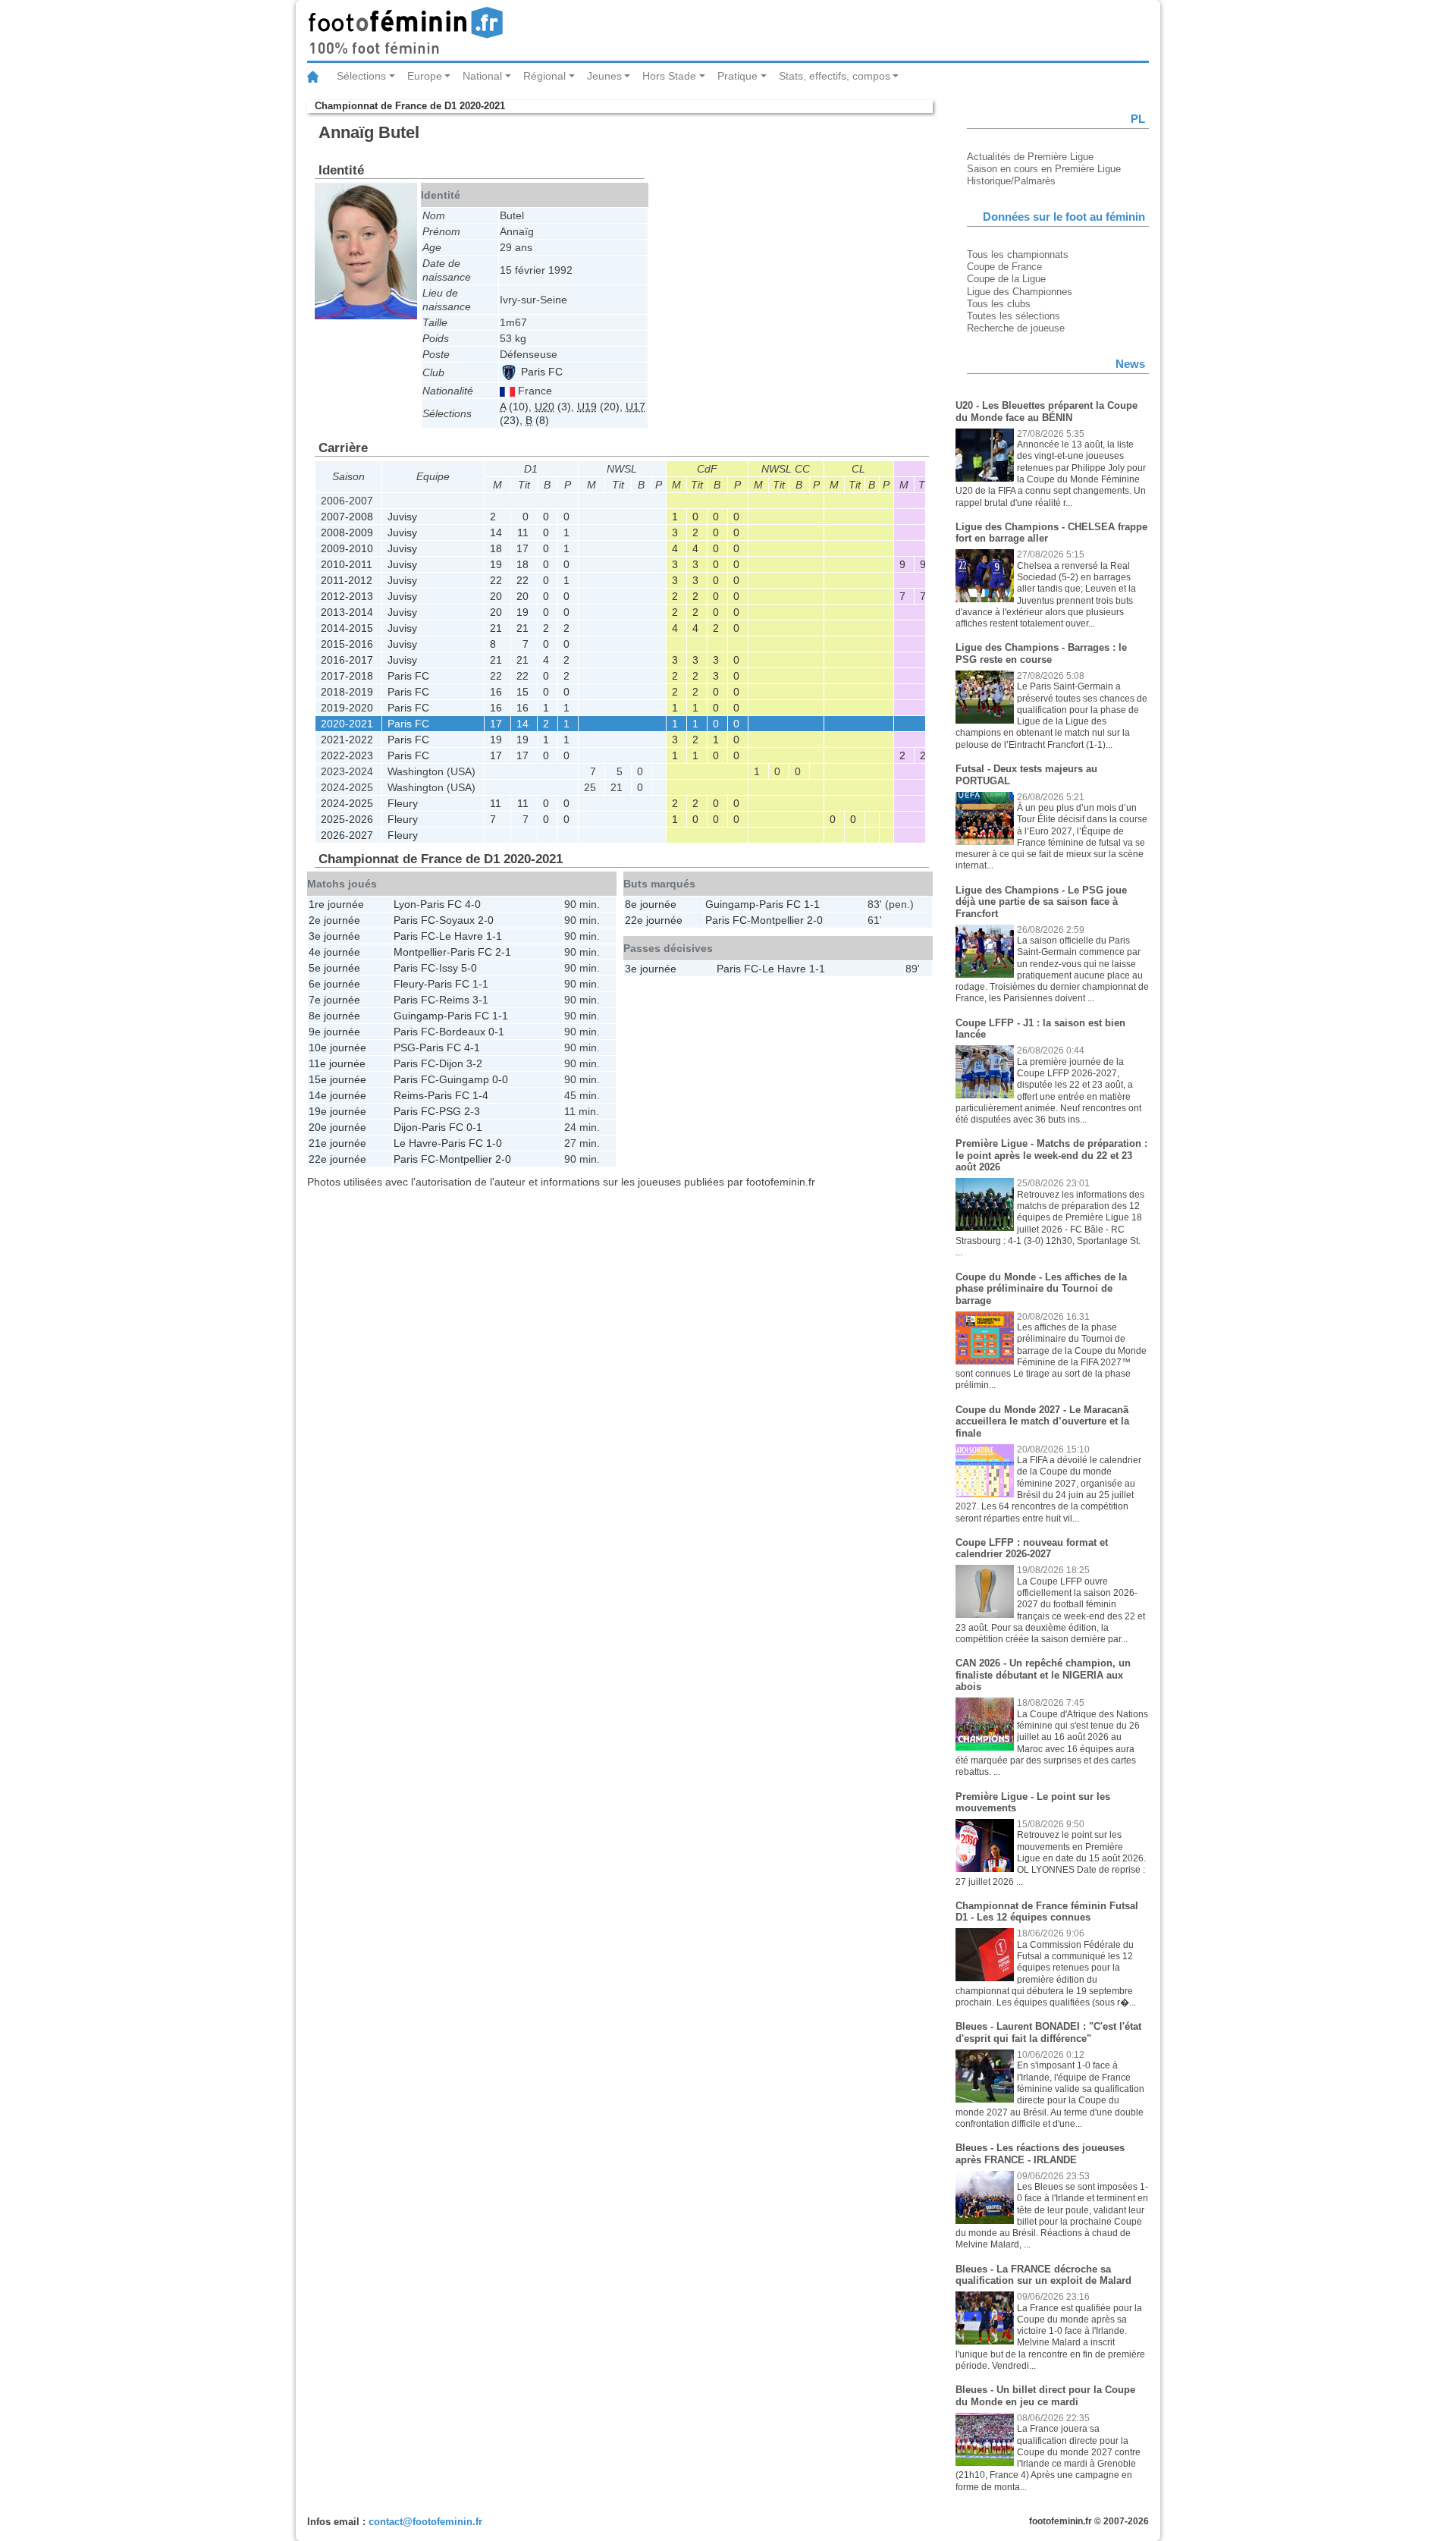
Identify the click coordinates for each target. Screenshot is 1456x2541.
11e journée (337, 1063)
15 (522, 692)
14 (496, 532)
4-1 (472, 1047)
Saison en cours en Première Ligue (1044, 169)
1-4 (480, 1095)
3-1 (480, 1000)
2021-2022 (347, 740)
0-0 (500, 1079)
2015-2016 (347, 644)
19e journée (337, 1111)
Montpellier (420, 952)
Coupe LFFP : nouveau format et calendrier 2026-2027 (1032, 1548)
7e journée (334, 1000)
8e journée (334, 1016)
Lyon (405, 904)
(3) (553, 407)
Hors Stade (669, 76)
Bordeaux (462, 1032)
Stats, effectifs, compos (835, 76)
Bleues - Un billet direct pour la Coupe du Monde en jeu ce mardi (1045, 2396)
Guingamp (419, 1016)
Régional (544, 76)
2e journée (334, 920)
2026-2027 (347, 835)
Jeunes (604, 76)
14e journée (337, 1095)
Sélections (361, 76)
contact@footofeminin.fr (425, 2522)
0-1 (496, 1032)
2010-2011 (347, 564)
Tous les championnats (1018, 254)
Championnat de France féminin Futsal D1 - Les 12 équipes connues (1047, 1912)
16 (496, 692)
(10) (514, 407)
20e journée (337, 1127)
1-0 (494, 1143)
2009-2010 (347, 548)
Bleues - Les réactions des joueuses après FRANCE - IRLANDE (1040, 2154)
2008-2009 (347, 532)
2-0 (486, 920)
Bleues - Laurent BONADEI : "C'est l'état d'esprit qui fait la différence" (1048, 2032)
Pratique (737, 76)
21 (496, 628)
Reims (454, 1000)
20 (496, 596)
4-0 (473, 904)
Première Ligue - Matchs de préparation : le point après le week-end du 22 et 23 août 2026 (1051, 1155)
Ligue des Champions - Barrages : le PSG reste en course (1041, 653)
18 (496, 548)
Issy (449, 968)
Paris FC (540, 372)
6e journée (334, 984)
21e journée (337, 1143)
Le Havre (461, 936)
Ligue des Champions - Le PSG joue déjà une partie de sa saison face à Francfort (1041, 902)
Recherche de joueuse (1016, 328)
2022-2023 (347, 755)
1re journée (336, 904)
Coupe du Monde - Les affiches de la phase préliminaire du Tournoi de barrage (1041, 1289)
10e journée (337, 1047)
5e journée (334, 968)
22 (496, 580)
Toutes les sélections (1014, 316)
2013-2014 (347, 612)
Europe (425, 76)
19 (496, 564)
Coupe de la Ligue (1006, 279)
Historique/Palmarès (1011, 181)
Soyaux (457, 920)
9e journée (334, 1032)
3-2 (474, 1063)
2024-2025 (347, 803)
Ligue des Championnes (1020, 292)
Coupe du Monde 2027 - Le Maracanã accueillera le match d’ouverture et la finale (1042, 1421)
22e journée (337, 1159)
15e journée (337, 1079)
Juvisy (402, 517)
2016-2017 (347, 660)
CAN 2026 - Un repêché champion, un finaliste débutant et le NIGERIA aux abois (1043, 1675)
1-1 (494, 936)
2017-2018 (347, 676)
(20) (598, 407)
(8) (537, 420)
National (482, 76)
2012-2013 (347, 596)
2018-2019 (347, 692)
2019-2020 (347, 708)
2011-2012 (347, 580)
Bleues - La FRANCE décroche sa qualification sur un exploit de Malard (1043, 2275)
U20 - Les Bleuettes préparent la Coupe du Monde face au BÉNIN (1046, 411)
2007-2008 (347, 517)
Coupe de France (1004, 267)
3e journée (334, 936)
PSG (405, 1047)
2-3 (472, 1111)
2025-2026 (347, 819)
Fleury (403, 803)
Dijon (451, 1063)
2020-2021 (347, 724)
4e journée (334, 952)
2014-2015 (347, 628)
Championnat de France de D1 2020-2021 (410, 106)
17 (522, 548)
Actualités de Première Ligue (1030, 157)
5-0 (469, 968)
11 (523, 532)
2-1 (503, 952)
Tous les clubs (999, 304)
